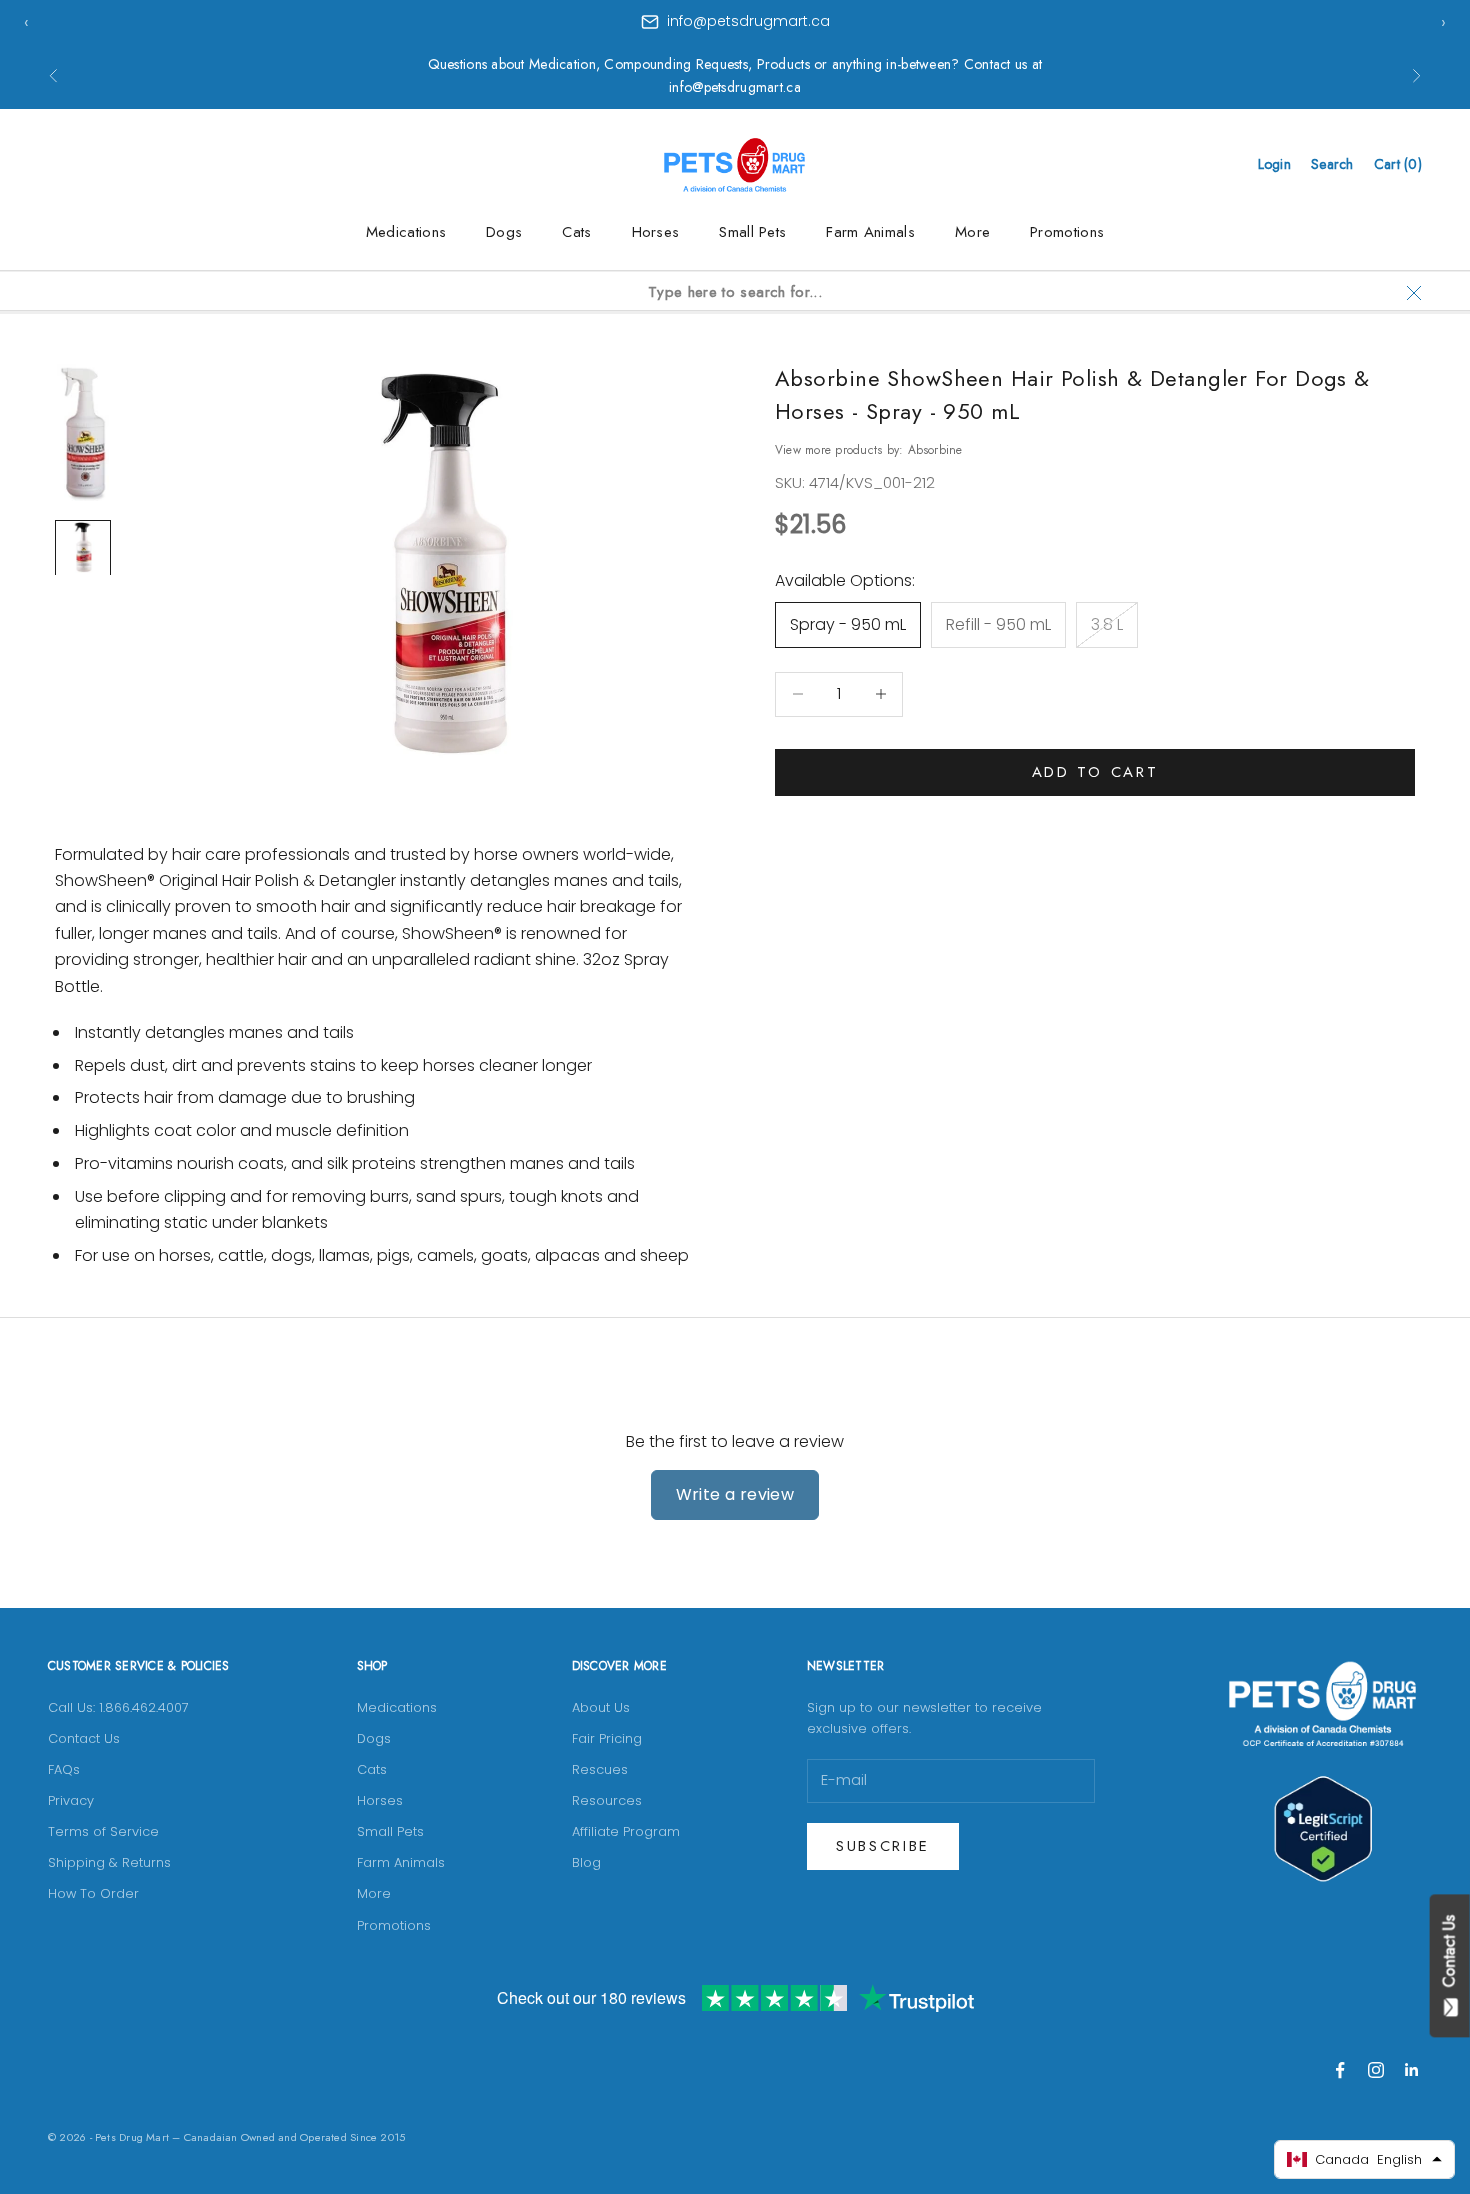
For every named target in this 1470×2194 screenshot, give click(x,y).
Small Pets (752, 232)
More (972, 232)
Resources (607, 1800)
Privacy (71, 1800)
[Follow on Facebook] (1340, 2070)
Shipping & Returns (109, 1862)
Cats (576, 232)
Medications (406, 232)
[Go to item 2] (83, 547)
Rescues (600, 1769)
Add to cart (1095, 772)
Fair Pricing (607, 1738)
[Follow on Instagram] (1376, 2070)
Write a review (735, 1494)
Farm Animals (870, 232)
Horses (656, 232)
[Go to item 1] (83, 432)
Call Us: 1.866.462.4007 (118, 1707)
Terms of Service (103, 1831)
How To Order (93, 1893)
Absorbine (935, 450)
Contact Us (84, 1738)
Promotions (1067, 232)
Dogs (504, 232)
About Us (601, 1707)
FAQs (64, 1769)
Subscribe (883, 1846)
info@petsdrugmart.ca (748, 21)
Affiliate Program (626, 1831)
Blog (586, 1862)
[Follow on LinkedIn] (1412, 2070)
